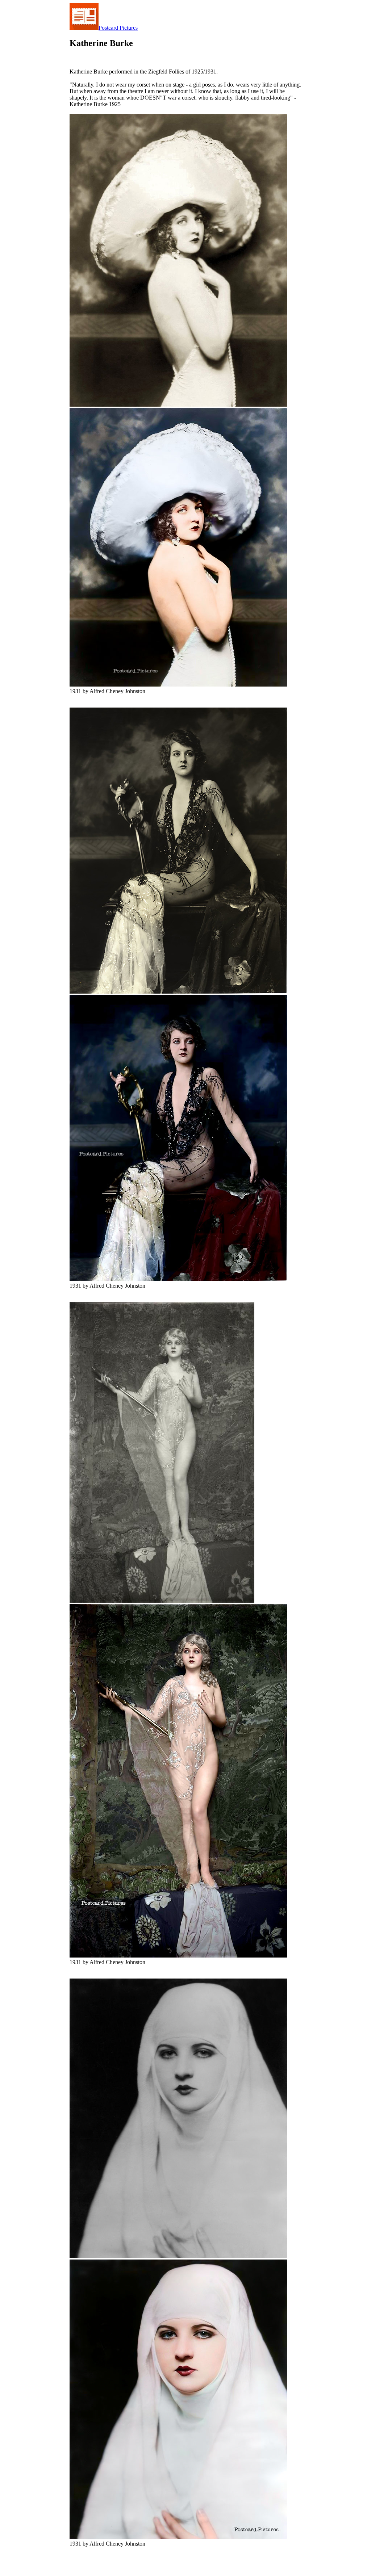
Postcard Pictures (118, 28)
